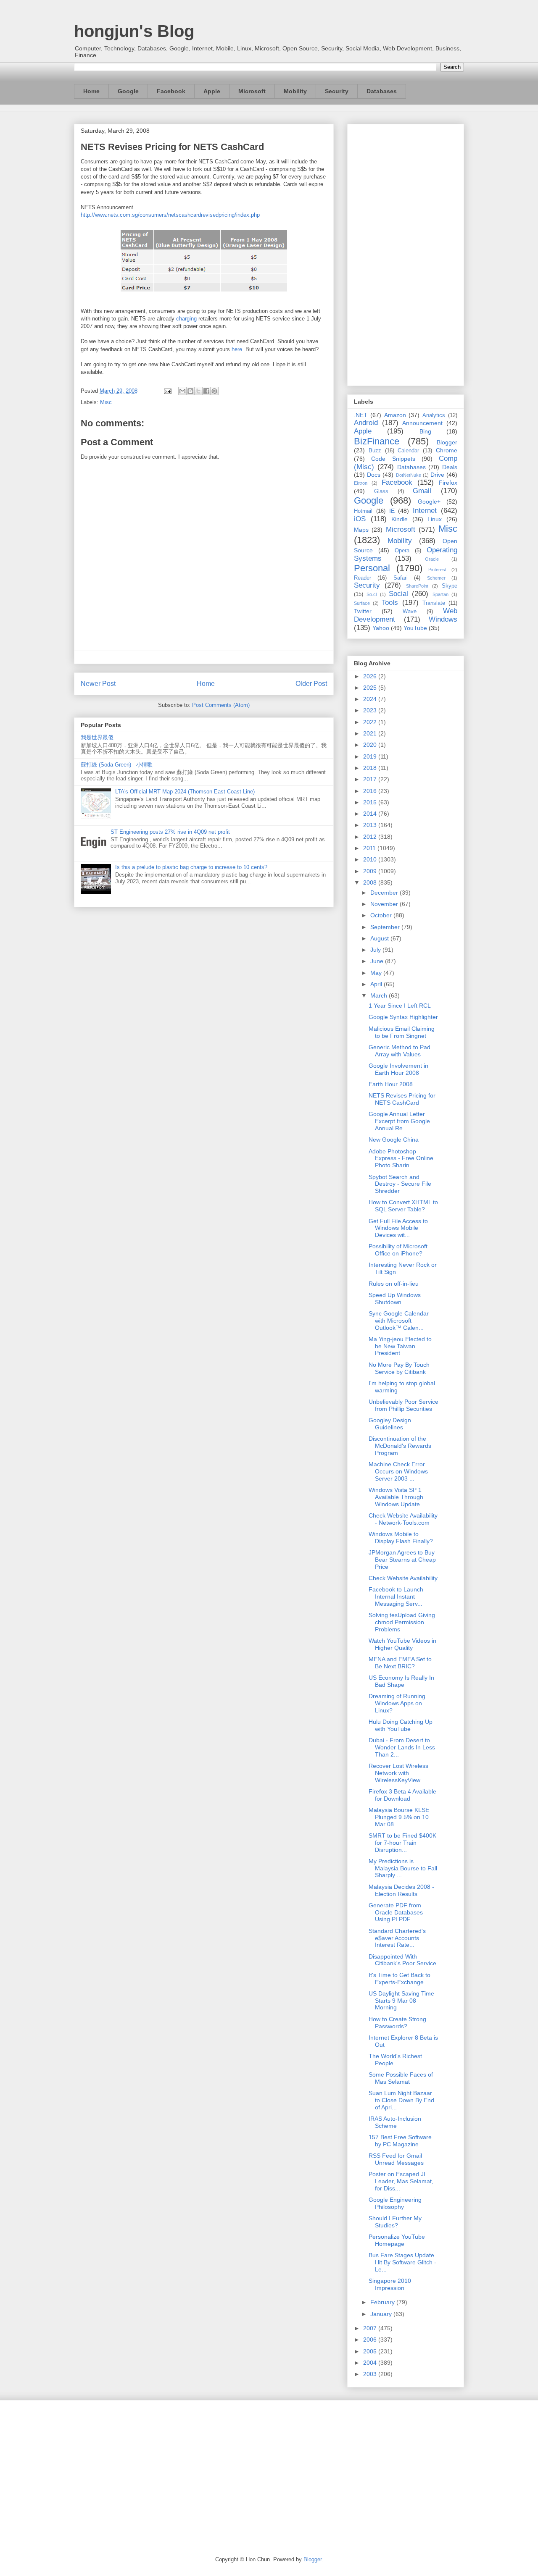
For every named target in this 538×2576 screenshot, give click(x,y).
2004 (371, 2363)
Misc (106, 402)
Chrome (447, 450)
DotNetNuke (409, 475)
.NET (361, 415)
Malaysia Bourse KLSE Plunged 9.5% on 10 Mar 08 (399, 1817)
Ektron (361, 483)
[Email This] (182, 391)
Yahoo (381, 628)
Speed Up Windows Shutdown (395, 1299)
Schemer (436, 578)
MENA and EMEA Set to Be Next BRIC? (400, 1663)
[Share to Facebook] (206, 391)
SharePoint (417, 586)
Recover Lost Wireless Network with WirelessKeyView (398, 1773)
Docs (374, 475)
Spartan (440, 594)
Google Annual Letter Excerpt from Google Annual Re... (399, 1121)
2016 (371, 791)
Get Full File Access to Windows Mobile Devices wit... (398, 1228)
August (380, 938)
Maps (361, 530)
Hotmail (363, 511)
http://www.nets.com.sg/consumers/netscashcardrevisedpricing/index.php (170, 215)
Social (398, 594)
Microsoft (252, 91)
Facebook (171, 91)
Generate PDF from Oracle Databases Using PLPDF (396, 1912)
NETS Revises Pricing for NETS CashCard (402, 1099)
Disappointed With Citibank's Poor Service (402, 1960)
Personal (372, 568)
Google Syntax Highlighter (403, 1017)
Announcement (422, 423)
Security (337, 91)
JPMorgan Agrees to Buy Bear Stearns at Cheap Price (402, 1560)
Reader (363, 578)
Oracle (432, 559)
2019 (371, 756)
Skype (450, 586)
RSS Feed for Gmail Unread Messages (396, 2159)
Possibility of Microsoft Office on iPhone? (398, 1250)
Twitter (363, 611)
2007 (371, 2328)
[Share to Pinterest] (214, 391)
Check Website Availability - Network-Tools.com (403, 1519)
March (380, 995)
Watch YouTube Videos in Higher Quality (402, 1644)
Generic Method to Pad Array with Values (400, 1051)
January (382, 2314)
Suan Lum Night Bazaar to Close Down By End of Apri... (401, 2100)
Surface (362, 603)
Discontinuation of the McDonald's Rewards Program (400, 1446)
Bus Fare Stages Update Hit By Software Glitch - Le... (402, 2262)
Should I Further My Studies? (395, 2222)
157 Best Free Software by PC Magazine (400, 2141)
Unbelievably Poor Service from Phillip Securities (403, 1405)
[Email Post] (167, 391)
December (385, 893)
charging (186, 319)
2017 (371, 779)
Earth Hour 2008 (391, 1084)
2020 (371, 745)
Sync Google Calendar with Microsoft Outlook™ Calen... (399, 1321)
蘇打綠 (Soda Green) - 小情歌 (117, 765)
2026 (371, 676)
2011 (370, 848)
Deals (450, 467)
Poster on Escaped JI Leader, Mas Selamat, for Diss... (401, 2181)
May (377, 973)
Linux (435, 519)
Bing (425, 431)
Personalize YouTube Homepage (397, 2240)
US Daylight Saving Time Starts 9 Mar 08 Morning (401, 2001)
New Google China (394, 1140)
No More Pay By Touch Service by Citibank (399, 1368)
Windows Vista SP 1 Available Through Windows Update (396, 1497)
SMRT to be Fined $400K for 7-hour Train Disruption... (402, 1843)
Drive (437, 475)
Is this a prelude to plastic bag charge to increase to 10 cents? (191, 867)
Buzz (375, 451)
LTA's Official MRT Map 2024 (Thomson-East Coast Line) (185, 792)
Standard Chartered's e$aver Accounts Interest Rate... (397, 1938)
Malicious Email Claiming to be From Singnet (402, 1032)
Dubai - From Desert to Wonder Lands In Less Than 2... (402, 1747)
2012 (371, 837)
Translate (434, 603)
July (376, 950)
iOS (360, 519)
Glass (381, 491)
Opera (402, 551)
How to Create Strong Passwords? (397, 2023)
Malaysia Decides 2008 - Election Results (401, 1890)
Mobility (295, 91)
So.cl (372, 594)
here (237, 349)
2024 (371, 699)
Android (366, 423)
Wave (410, 612)
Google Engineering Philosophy (395, 2203)
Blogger (447, 442)
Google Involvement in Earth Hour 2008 (398, 1069)
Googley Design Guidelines (390, 1424)
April (377, 984)
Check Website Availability (403, 1578)
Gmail (422, 491)
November (385, 904)
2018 (371, 768)
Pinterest (437, 570)
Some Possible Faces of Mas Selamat (401, 2078)
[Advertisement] (406, 253)
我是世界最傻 (97, 737)
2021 (371, 733)
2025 (371, 688)
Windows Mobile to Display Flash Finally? (401, 1537)
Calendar (408, 451)
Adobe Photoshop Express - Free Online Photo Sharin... (401, 1158)
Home (91, 91)
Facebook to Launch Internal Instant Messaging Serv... (396, 1597)
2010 (371, 859)
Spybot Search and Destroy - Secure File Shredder (400, 1184)
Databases (382, 91)
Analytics (434, 415)
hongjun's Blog (134, 31)
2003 (371, 2374)
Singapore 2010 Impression (390, 2284)
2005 (371, 2351)
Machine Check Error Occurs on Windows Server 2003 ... (398, 1471)
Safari (401, 578)
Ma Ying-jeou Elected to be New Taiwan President (400, 1346)
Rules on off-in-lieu (394, 1284)
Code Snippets (393, 459)
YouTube (415, 628)
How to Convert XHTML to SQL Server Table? (403, 1206)
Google (128, 91)
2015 (371, 802)
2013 (371, 825)
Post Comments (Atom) (221, 705)
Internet (425, 511)
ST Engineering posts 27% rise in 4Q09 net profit (170, 832)
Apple (212, 91)
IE (392, 511)
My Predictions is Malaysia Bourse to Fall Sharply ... (403, 1868)
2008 (371, 882)
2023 (371, 710)
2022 (371, 722)
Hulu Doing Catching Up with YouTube (401, 1725)
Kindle (400, 519)
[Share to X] (198, 391)
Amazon (395, 415)
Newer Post (98, 684)
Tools (390, 603)
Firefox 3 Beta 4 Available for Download (402, 1795)
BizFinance (377, 441)
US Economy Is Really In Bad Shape (401, 1681)
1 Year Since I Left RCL (400, 1006)
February (383, 2302)
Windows (443, 619)
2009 (371, 871)
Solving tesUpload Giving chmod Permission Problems (402, 1622)
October (382, 915)
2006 (371, 2340)
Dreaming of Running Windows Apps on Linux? (397, 1703)
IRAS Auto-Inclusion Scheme (395, 2122)
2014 (371, 814)
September (386, 927)
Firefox (448, 483)
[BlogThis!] (190, 391)
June (378, 961)
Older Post (311, 684)
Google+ (429, 502)
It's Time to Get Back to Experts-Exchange (400, 1979)
